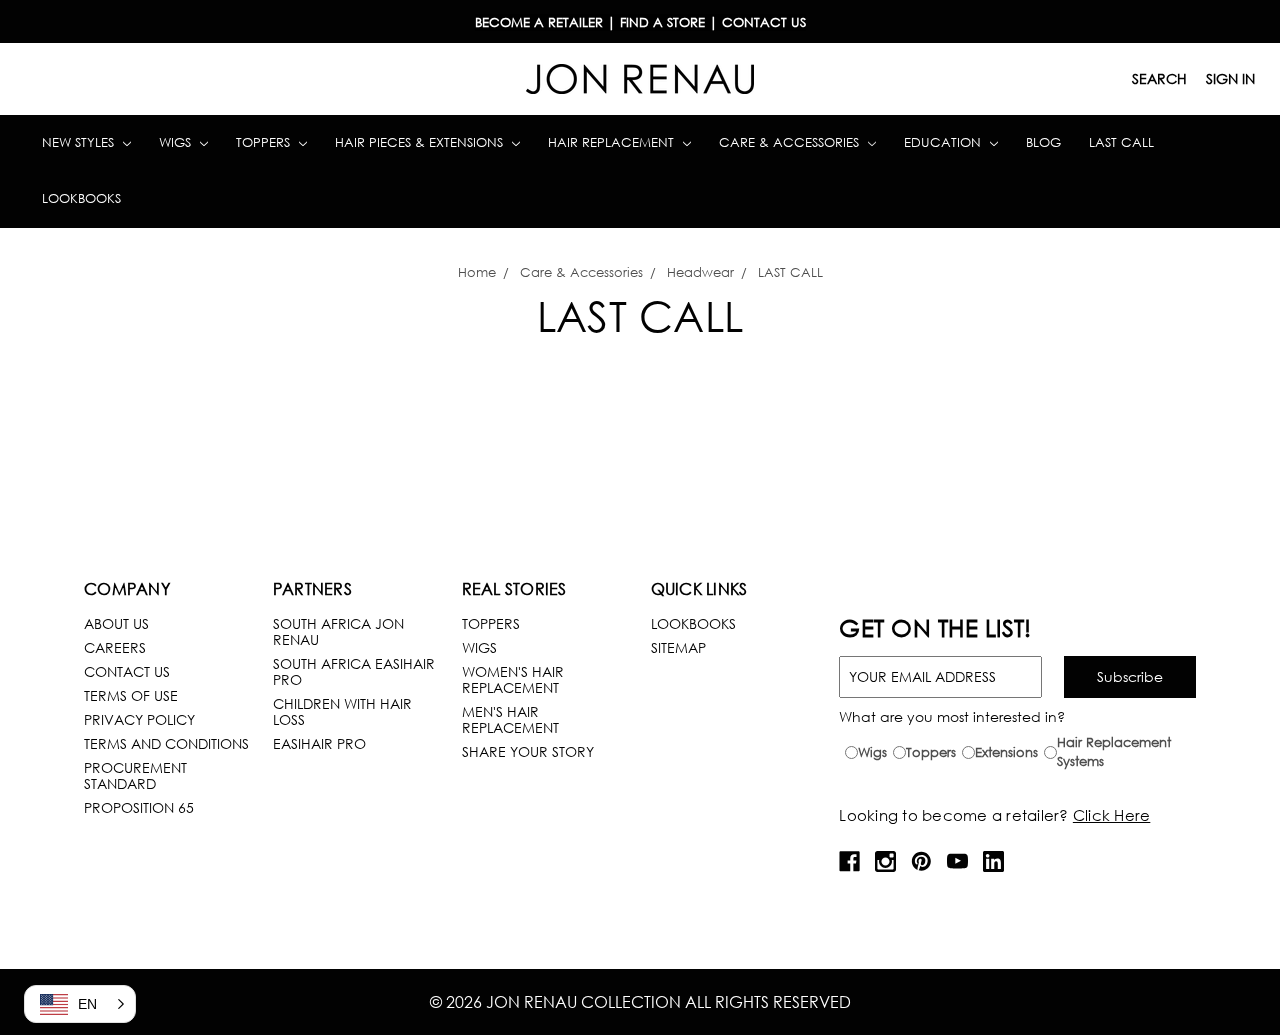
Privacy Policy (139, 719)
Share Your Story (528, 751)
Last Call (1121, 142)
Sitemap (678, 647)
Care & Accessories (791, 142)
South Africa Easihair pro (354, 671)
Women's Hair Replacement (513, 679)
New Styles (80, 142)
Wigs (177, 142)
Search (1159, 78)
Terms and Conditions (166, 743)
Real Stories (514, 588)
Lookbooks (81, 198)
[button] (80, 1004)
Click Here (1112, 815)
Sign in (1230, 78)
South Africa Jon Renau (338, 631)
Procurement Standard (135, 775)
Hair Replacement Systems (1114, 752)
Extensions (1006, 752)
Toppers (265, 142)
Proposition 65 (139, 807)
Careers (115, 647)
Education (944, 142)
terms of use (131, 695)
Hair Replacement (613, 142)
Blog (1043, 142)
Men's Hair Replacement (510, 719)
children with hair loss (342, 711)
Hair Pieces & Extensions (421, 142)
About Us (116, 623)
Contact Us (127, 671)
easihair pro (319, 743)
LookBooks (693, 623)
